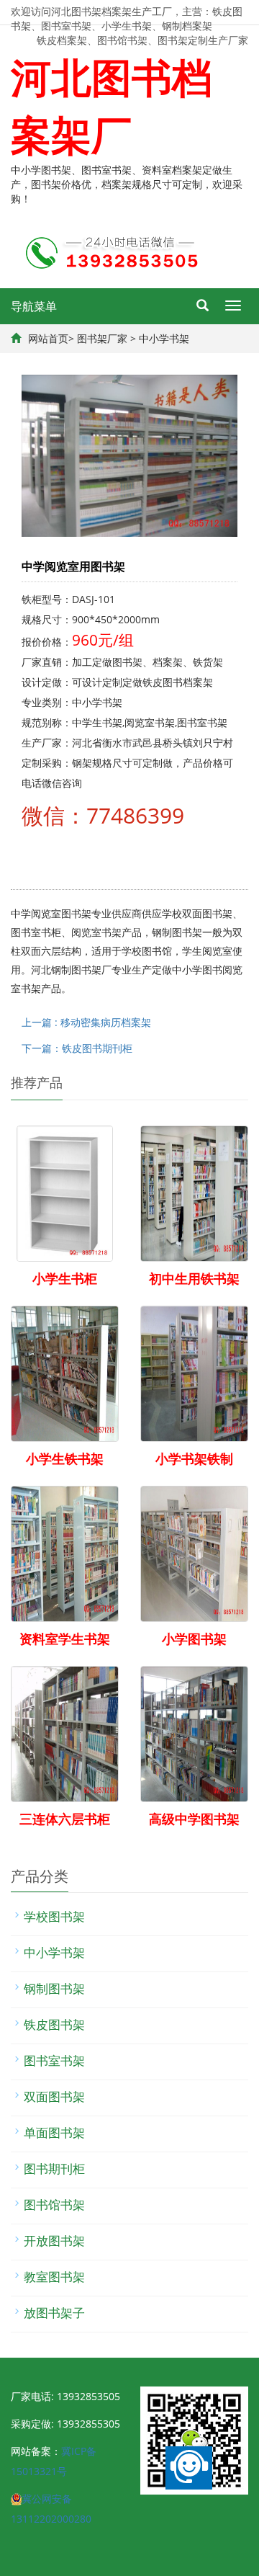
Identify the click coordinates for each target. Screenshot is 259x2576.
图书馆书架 (54, 2205)
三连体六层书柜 (65, 1819)
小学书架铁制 (194, 1458)
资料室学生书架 (65, 1639)
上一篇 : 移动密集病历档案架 (86, 1022)
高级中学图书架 (194, 1819)
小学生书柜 (65, 1278)
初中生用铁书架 (194, 1278)
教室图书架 (54, 2277)
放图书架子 (54, 2313)
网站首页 (48, 338)
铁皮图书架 (54, 2024)
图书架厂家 (102, 338)
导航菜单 (34, 306)
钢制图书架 (54, 1988)
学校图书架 (54, 1916)
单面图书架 (54, 2132)
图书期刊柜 (54, 2169)
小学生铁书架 (65, 1458)
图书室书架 (54, 2060)
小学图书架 (194, 1639)
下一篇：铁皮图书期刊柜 (77, 1048)
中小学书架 (164, 338)
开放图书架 (54, 2241)
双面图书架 (54, 2096)
